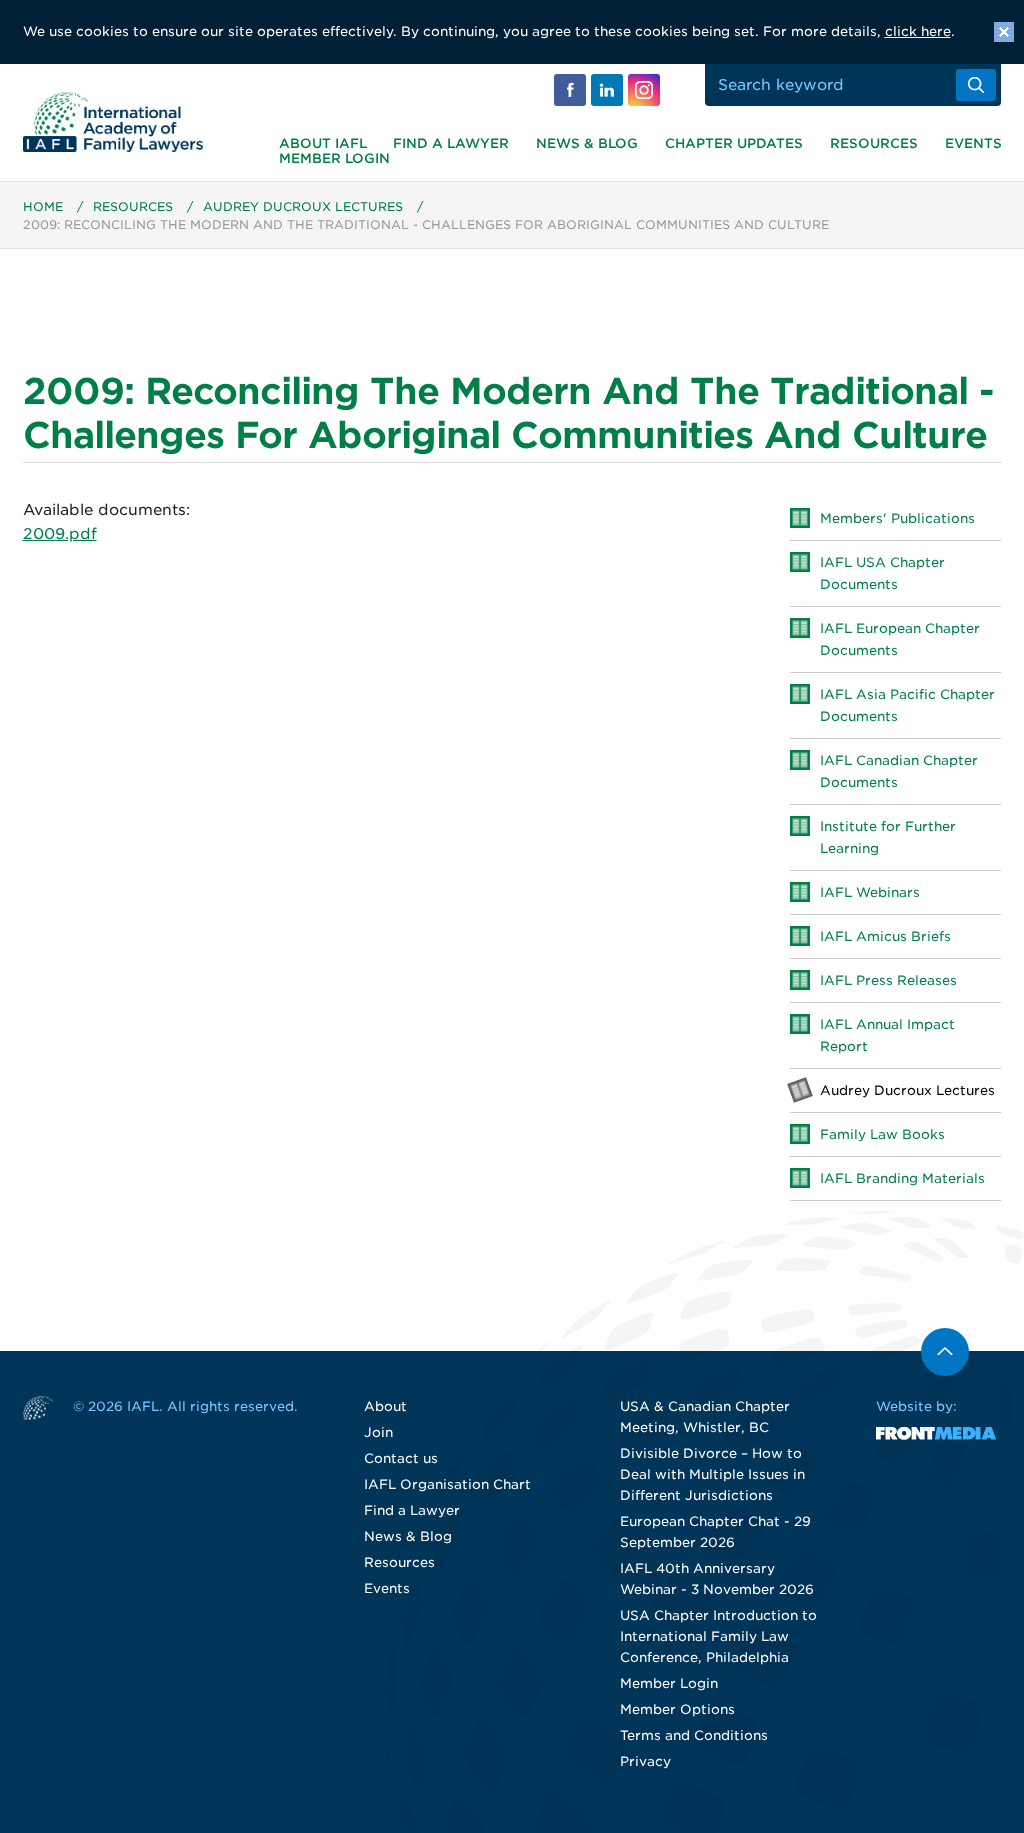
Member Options (677, 1709)
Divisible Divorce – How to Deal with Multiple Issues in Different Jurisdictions (712, 1474)
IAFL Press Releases (888, 980)
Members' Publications (897, 518)
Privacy (645, 1761)
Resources (874, 143)
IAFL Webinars (870, 892)
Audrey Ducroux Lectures (303, 206)
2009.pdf (60, 534)
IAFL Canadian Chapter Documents (899, 771)
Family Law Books (882, 1134)
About (385, 1406)
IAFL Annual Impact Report (887, 1035)
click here (918, 31)
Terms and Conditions (694, 1735)
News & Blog (587, 143)
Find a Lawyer (451, 143)
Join (378, 1432)
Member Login (334, 158)
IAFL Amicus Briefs (885, 936)
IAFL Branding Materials (902, 1178)
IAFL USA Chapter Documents (882, 573)
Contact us (401, 1458)
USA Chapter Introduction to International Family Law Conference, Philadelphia (718, 1636)
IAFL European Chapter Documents (900, 639)
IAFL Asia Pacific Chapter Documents (907, 705)
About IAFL (323, 143)
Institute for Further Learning (888, 837)
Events (973, 143)
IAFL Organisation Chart (447, 1484)
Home (43, 206)
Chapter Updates (734, 143)
